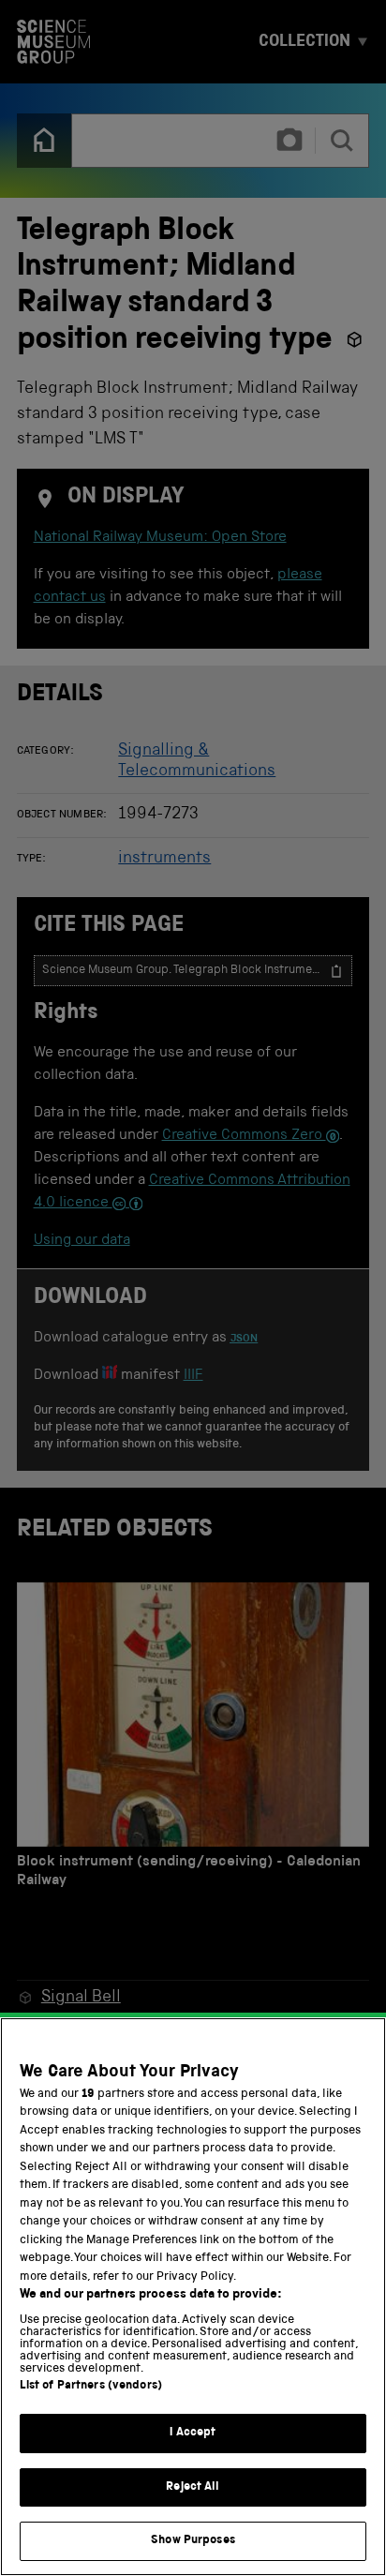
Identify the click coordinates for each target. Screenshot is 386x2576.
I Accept (193, 2433)
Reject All (193, 2487)
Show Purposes (193, 2541)
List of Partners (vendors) (91, 2386)
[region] (193, 2297)
